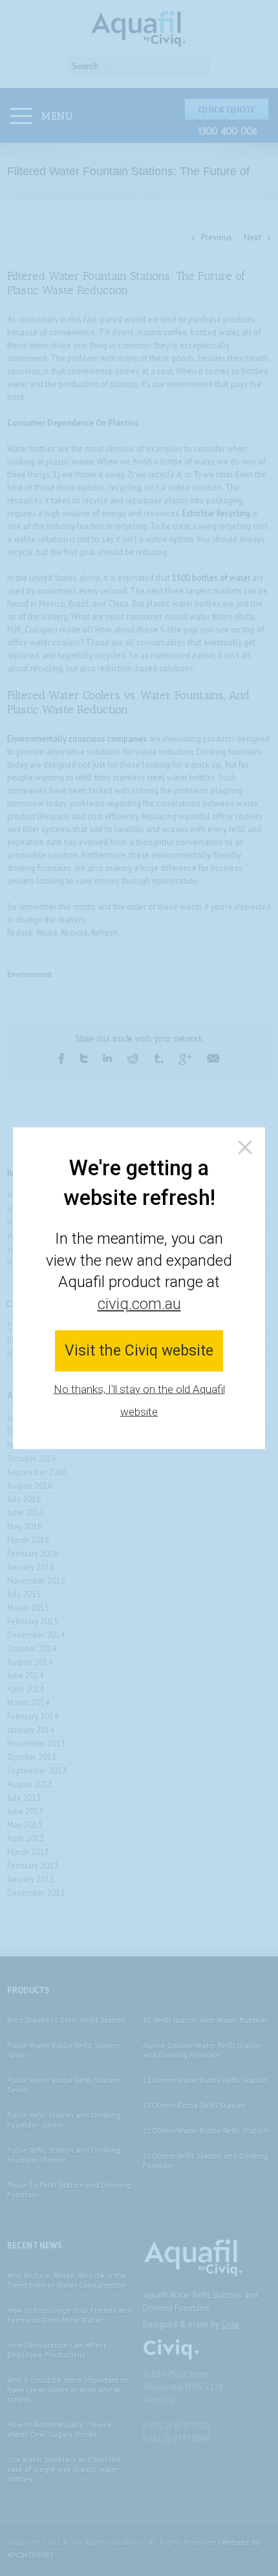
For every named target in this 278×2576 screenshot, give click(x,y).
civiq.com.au (139, 1303)
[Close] (245, 1147)
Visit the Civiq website (139, 1351)
